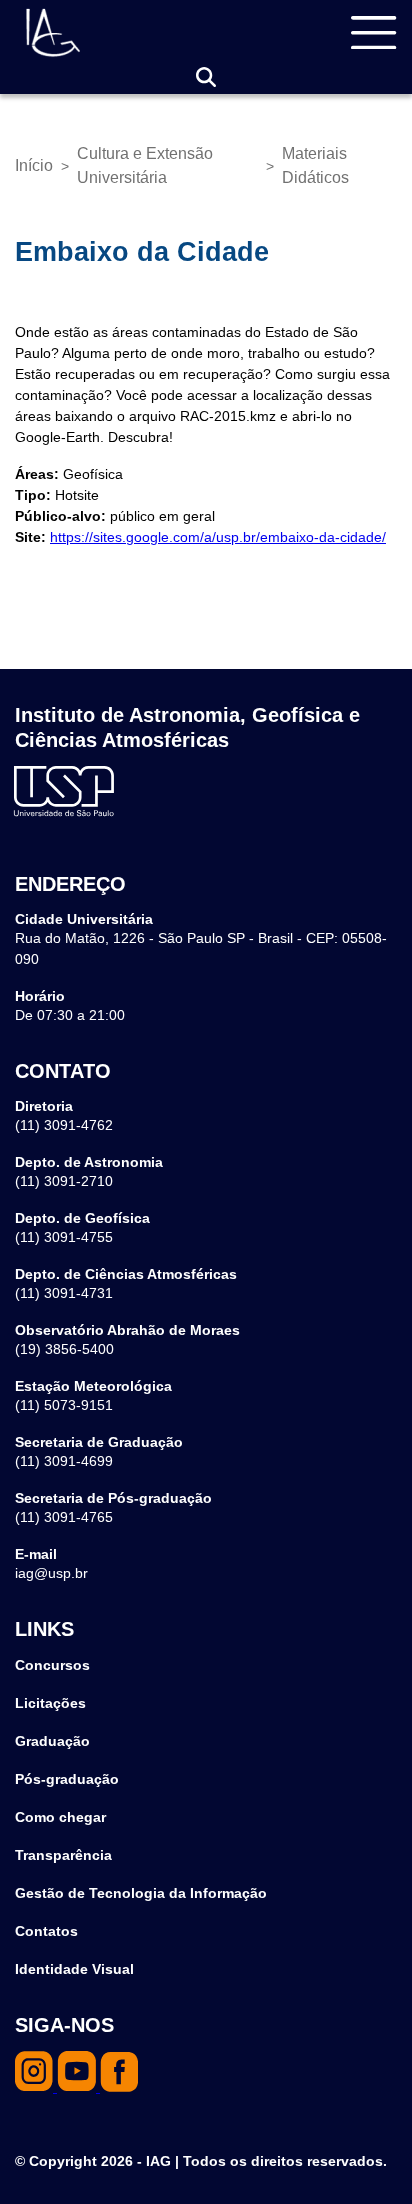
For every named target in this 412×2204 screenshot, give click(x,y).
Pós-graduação (67, 1779)
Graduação (52, 1741)
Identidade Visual (74, 1969)
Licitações (50, 1703)
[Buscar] (206, 77)
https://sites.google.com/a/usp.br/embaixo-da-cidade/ (218, 537)
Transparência (63, 1855)
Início (34, 165)
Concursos (52, 1665)
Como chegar (60, 1817)
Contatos (46, 1931)
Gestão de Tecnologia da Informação (141, 1893)
